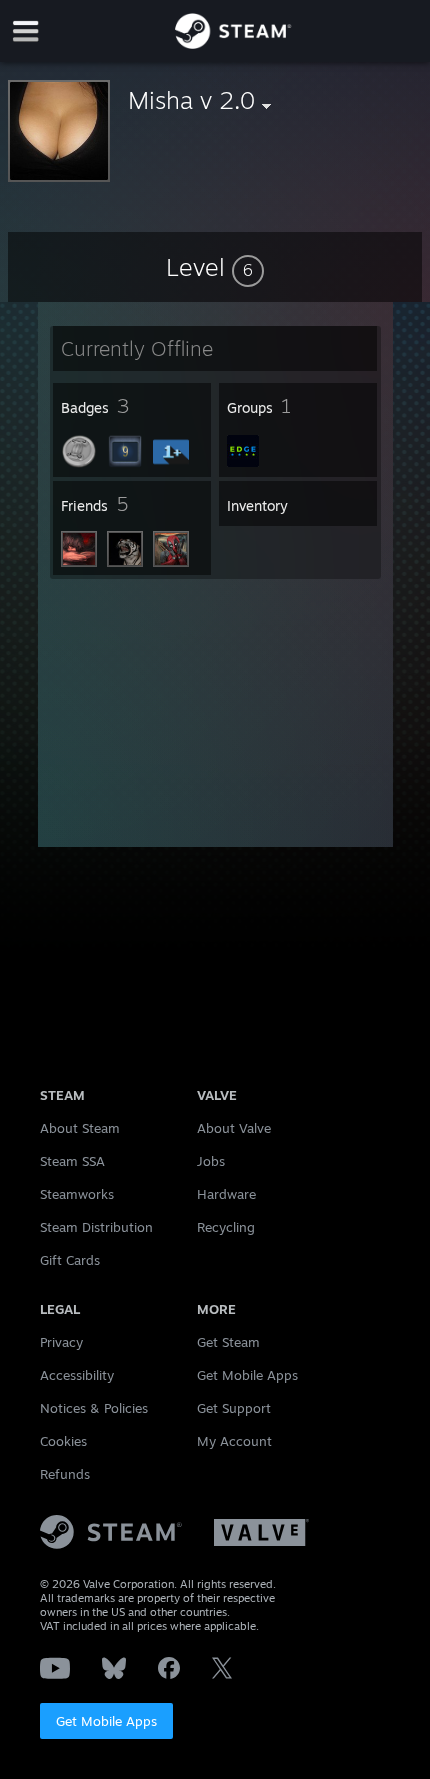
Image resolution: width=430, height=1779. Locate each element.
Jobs (211, 1161)
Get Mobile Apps (106, 1721)
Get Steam (228, 1342)
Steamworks (77, 1194)
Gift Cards (70, 1260)
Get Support (234, 1408)
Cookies (63, 1441)
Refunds (65, 1474)
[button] (215, 267)
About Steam (80, 1128)
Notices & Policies (94, 1408)
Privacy (61, 1342)
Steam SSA (72, 1161)
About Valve (234, 1128)
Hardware (226, 1194)
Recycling (226, 1227)
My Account (234, 1441)
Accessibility (77, 1375)
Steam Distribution (96, 1227)
